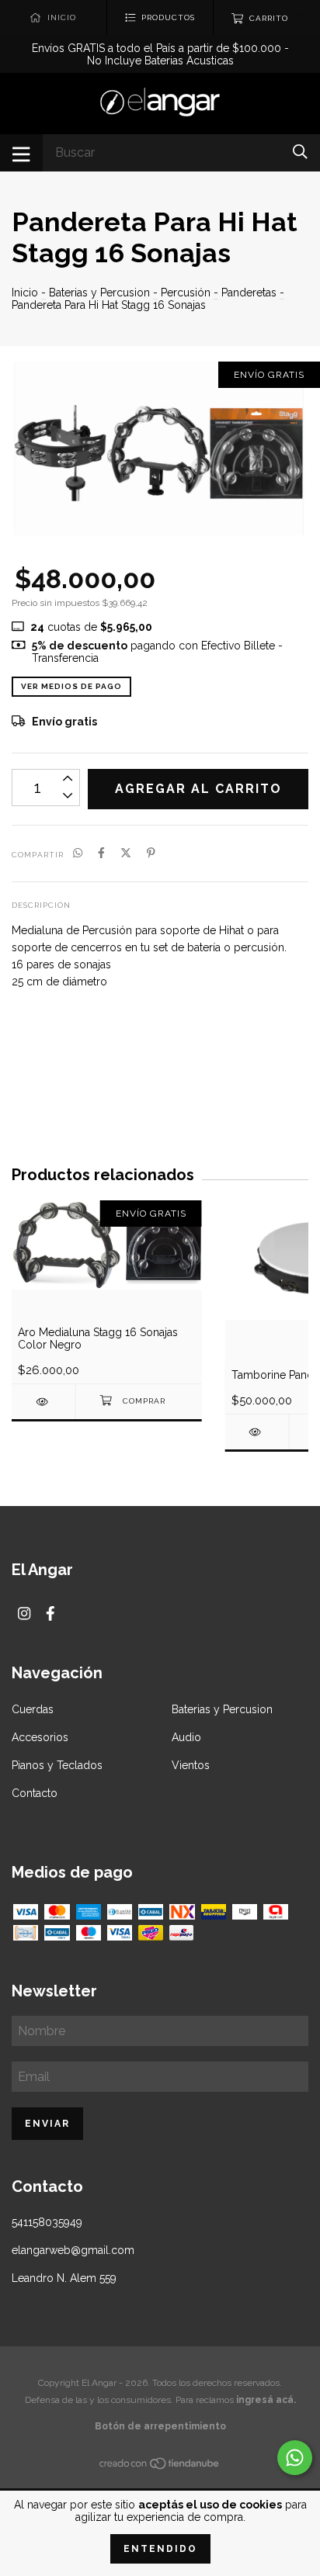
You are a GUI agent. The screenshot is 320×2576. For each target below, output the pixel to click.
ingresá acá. (266, 2400)
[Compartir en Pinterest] (151, 853)
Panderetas (249, 293)
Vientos (191, 1765)
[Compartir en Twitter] (126, 853)
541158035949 (47, 2222)
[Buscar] (300, 152)
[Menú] (21, 153)
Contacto (35, 1793)
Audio (186, 1737)
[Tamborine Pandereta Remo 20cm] (257, 1432)
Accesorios (40, 1737)
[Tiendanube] (160, 2467)
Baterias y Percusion (99, 293)
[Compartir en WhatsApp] (78, 853)
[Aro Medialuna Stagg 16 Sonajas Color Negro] (43, 1402)
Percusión (186, 293)
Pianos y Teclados (57, 1765)
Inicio (25, 293)
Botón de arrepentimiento (160, 2426)
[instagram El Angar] (24, 1613)
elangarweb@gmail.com (73, 2250)
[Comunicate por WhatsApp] (295, 2458)
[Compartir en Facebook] (101, 853)
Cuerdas (33, 1709)
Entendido (160, 2549)
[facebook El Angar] (50, 1613)
